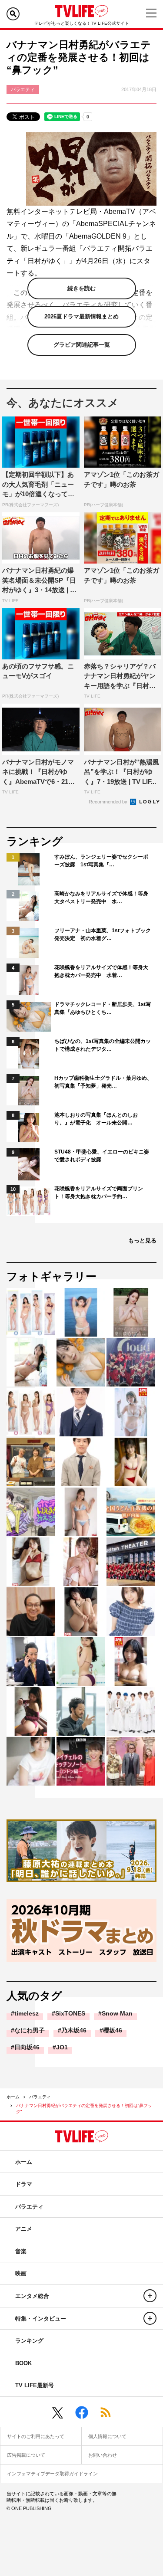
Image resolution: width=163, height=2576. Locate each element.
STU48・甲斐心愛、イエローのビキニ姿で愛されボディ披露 (102, 1156)
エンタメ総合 (32, 2296)
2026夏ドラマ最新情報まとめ (81, 316)
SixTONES (70, 2013)
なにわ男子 (30, 2030)
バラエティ (40, 2097)
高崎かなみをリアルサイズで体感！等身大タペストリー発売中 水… (101, 898)
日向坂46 (27, 2047)
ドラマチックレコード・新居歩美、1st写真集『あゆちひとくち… (103, 1008)
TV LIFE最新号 (35, 2385)
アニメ (24, 2229)
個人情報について (107, 2436)
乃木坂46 (74, 2030)
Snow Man (117, 2013)
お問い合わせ (103, 2455)
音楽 (21, 2251)
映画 (21, 2273)
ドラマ (24, 2184)
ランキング (29, 2341)
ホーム (13, 2097)
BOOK (23, 2363)
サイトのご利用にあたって (36, 2436)
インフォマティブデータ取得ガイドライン (52, 2474)
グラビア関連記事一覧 (82, 345)
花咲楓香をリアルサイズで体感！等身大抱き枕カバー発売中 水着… (101, 971)
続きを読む (81, 288)
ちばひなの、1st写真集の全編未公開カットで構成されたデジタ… (103, 1045)
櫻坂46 (113, 2030)
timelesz (27, 2013)
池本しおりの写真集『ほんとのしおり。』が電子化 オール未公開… (96, 1119)
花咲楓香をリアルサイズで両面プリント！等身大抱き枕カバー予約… (99, 1193)
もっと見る (142, 1240)
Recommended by (109, 802)
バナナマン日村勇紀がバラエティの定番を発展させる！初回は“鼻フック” (84, 2109)
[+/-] (150, 2296)
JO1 (62, 2047)
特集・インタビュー (41, 2319)
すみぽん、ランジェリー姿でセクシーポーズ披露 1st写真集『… (101, 861)
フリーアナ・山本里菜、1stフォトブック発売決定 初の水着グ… (103, 934)
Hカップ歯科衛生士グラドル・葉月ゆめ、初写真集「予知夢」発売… (103, 1082)
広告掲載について (26, 2455)
